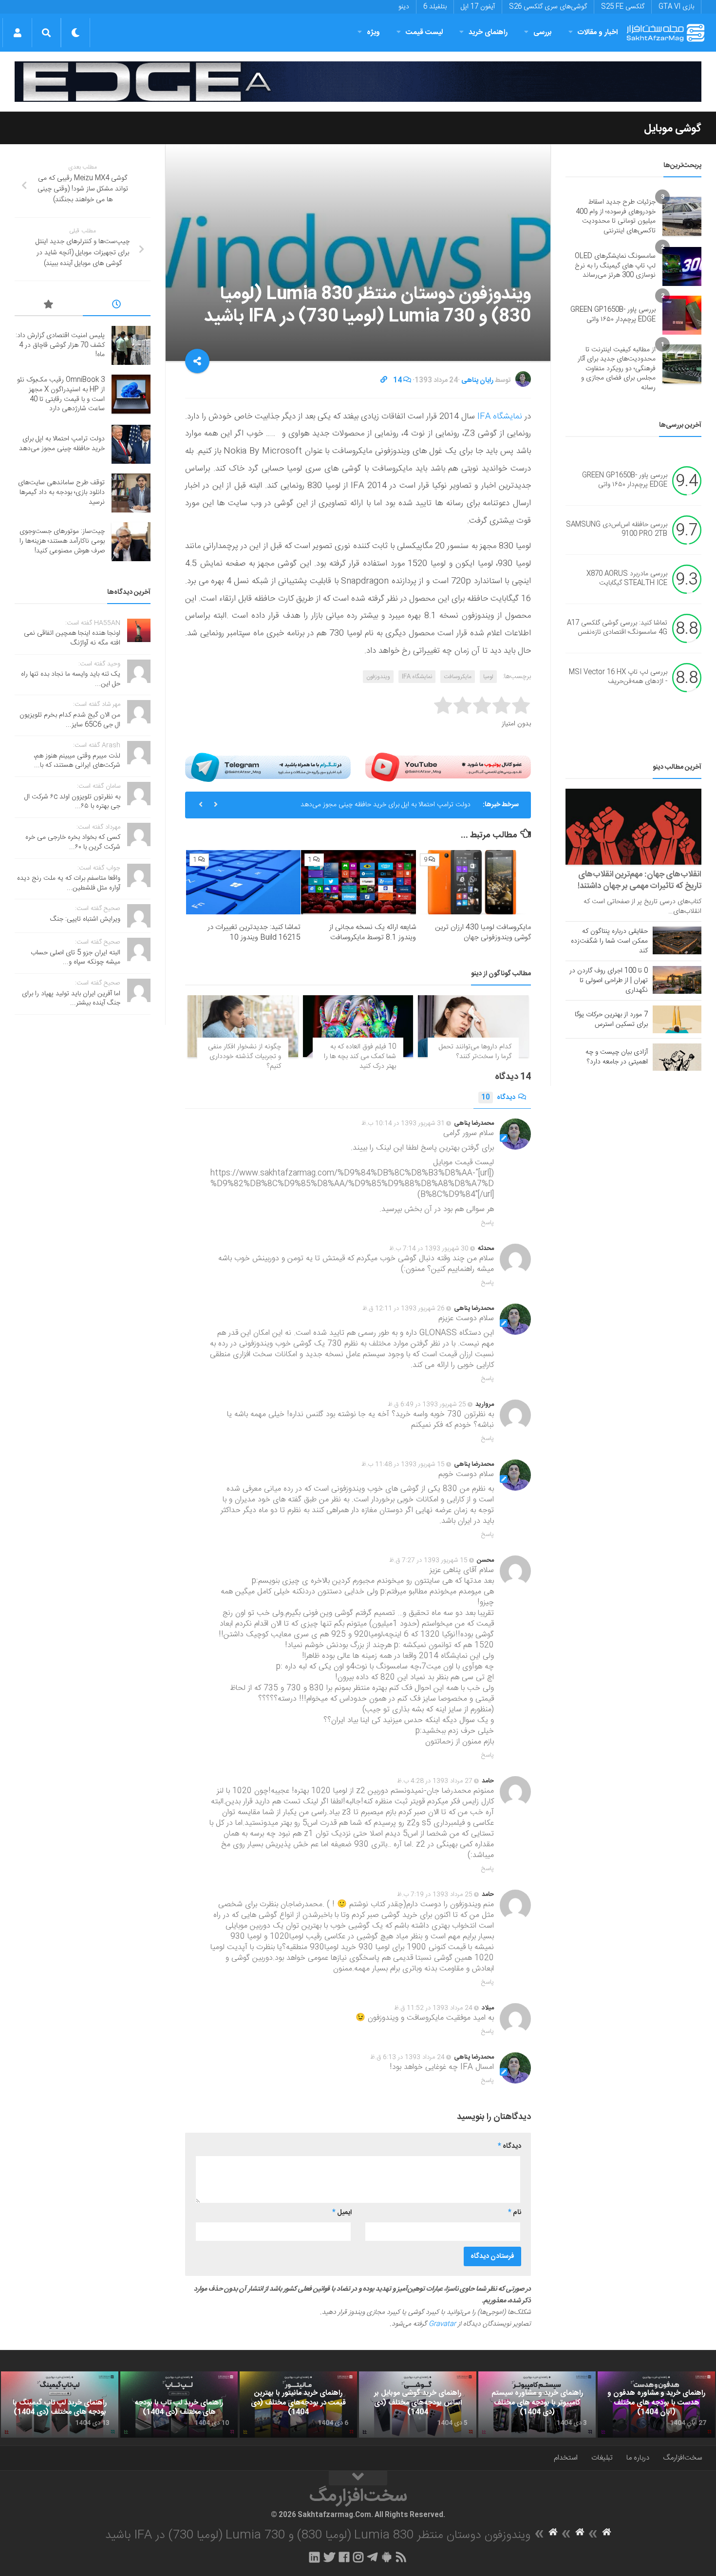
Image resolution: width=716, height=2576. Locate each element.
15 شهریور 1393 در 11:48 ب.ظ (403, 1464)
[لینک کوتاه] (384, 380)
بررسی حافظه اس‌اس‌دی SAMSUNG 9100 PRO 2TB (617, 530)
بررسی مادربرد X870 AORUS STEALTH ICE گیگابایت (627, 579)
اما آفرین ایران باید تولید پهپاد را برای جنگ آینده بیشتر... (71, 999)
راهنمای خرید (488, 32)
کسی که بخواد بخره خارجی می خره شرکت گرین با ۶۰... (73, 842)
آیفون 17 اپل (478, 7)
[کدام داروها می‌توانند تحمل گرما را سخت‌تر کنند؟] (473, 1026)
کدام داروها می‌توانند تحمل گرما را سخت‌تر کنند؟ (475, 1052)
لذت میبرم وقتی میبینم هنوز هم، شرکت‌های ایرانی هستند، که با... (77, 761)
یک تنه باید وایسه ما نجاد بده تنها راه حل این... (71, 679)
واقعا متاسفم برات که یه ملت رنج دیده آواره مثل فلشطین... (69, 883)
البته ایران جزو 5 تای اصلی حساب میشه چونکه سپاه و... (75, 958)
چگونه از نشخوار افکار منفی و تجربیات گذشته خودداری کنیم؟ (245, 1056)
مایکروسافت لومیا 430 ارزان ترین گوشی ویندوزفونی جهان (483, 932)
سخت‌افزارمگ (682, 2458)
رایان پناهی (477, 380)
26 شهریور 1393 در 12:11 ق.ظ (404, 1308)
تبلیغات (602, 2458)
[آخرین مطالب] (117, 306)
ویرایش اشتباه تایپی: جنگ (85, 919)
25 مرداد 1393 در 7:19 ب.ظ (435, 1894)
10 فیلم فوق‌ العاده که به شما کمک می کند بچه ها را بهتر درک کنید (360, 1056)
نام (515, 2213)
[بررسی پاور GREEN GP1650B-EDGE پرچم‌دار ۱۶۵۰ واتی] (682, 315)
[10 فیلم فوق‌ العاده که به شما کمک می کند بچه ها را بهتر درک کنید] (358, 1026)
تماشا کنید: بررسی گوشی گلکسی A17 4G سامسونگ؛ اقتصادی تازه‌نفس (617, 628)
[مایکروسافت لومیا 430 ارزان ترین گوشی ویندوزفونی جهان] (474, 882)
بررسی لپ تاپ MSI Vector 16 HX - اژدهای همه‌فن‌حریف (618, 677)
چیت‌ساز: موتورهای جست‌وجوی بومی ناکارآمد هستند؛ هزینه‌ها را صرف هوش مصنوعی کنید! (62, 541)
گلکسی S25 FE (623, 7)
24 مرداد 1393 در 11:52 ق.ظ (433, 2008)
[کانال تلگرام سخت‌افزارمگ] (372, 2557)
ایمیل (342, 2213)
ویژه (373, 32)
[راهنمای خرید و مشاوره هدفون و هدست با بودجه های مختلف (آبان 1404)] (656, 2405)
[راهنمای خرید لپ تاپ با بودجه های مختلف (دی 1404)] (179, 2405)
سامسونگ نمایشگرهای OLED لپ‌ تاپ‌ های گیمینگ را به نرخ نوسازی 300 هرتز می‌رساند (615, 266)
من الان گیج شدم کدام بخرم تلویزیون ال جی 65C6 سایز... (70, 720)
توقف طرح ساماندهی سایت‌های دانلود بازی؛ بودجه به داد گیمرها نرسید (61, 492)
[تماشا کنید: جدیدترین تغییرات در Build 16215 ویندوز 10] (243, 882)
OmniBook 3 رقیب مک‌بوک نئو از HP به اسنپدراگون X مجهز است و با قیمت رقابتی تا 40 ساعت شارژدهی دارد (61, 394)
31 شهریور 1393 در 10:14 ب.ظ (403, 1123)
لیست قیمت (424, 32)
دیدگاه (498, 1098)
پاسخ (488, 1223)
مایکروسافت (458, 677)
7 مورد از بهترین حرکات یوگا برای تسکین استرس (611, 1020)
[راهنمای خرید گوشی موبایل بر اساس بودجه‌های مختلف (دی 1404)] (418, 2405)
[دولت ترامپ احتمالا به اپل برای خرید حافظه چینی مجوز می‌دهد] (131, 444)
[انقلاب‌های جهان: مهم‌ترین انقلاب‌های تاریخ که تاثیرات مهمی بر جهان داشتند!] (633, 827)
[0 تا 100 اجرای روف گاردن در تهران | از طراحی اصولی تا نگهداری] (677, 980)
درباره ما (638, 2458)
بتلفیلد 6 (435, 7)
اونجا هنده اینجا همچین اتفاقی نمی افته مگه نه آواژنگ (72, 638)
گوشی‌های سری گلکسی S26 (548, 7)
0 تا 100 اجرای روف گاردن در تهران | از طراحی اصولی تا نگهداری (609, 981)
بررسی (543, 32)
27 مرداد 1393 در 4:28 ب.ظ (435, 1781)
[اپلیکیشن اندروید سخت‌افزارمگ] (386, 2557)
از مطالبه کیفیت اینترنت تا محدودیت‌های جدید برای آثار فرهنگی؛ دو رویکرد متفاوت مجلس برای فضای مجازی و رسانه (617, 369)
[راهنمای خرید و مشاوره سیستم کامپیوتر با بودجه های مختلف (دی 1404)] (537, 2405)
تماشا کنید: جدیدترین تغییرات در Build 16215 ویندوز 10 (254, 932)
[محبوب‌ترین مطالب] (49, 306)
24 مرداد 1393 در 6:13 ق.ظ (407, 2057)
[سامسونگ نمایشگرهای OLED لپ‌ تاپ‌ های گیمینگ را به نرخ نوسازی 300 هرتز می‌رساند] (682, 266)
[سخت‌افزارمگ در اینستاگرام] (358, 2557)
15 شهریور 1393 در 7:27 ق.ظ (428, 1560)
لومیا (488, 677)
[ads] (358, 82)
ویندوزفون (378, 677)
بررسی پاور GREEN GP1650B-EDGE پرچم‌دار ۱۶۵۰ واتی (613, 315)
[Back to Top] (358, 2478)
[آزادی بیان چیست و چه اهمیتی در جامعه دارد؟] (677, 1057)
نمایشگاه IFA (500, 417)
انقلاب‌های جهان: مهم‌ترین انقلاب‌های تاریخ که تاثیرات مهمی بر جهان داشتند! (640, 880)
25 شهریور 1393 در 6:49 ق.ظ (427, 1404)
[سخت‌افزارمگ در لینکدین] (314, 2557)
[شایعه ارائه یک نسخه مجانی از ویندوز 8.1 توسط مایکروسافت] (358, 882)
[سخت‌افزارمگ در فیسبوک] (344, 2557)
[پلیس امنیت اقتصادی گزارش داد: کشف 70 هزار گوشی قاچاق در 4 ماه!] (131, 345)
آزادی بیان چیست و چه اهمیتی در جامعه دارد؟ (617, 1057)
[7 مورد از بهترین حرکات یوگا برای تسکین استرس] (677, 1019)
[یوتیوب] (448, 767)
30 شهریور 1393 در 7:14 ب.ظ (429, 1249)
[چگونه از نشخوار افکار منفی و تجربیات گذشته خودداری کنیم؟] (243, 1026)
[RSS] (401, 2557)
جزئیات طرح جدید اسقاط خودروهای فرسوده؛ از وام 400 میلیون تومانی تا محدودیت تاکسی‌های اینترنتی (616, 217)
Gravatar (442, 2324)
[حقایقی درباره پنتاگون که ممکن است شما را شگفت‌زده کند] (677, 940)
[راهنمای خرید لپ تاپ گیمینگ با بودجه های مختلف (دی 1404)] (60, 2405)
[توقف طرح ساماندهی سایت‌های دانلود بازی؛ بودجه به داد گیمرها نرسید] (131, 493)
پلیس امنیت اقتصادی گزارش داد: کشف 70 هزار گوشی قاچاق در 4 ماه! (60, 345)
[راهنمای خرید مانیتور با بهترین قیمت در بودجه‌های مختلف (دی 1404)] (298, 2405)
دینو (404, 7)
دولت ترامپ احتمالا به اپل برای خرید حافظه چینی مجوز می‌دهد (386, 805)
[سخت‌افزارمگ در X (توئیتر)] (329, 2557)
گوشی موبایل (673, 129)
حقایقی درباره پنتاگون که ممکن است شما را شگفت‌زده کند (609, 941)
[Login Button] (17, 33)
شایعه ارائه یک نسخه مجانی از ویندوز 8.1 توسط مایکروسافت (373, 932)
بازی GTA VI (676, 7)
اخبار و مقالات (598, 32)
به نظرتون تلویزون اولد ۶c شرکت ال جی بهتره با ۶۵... (72, 802)
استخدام (566, 2458)
